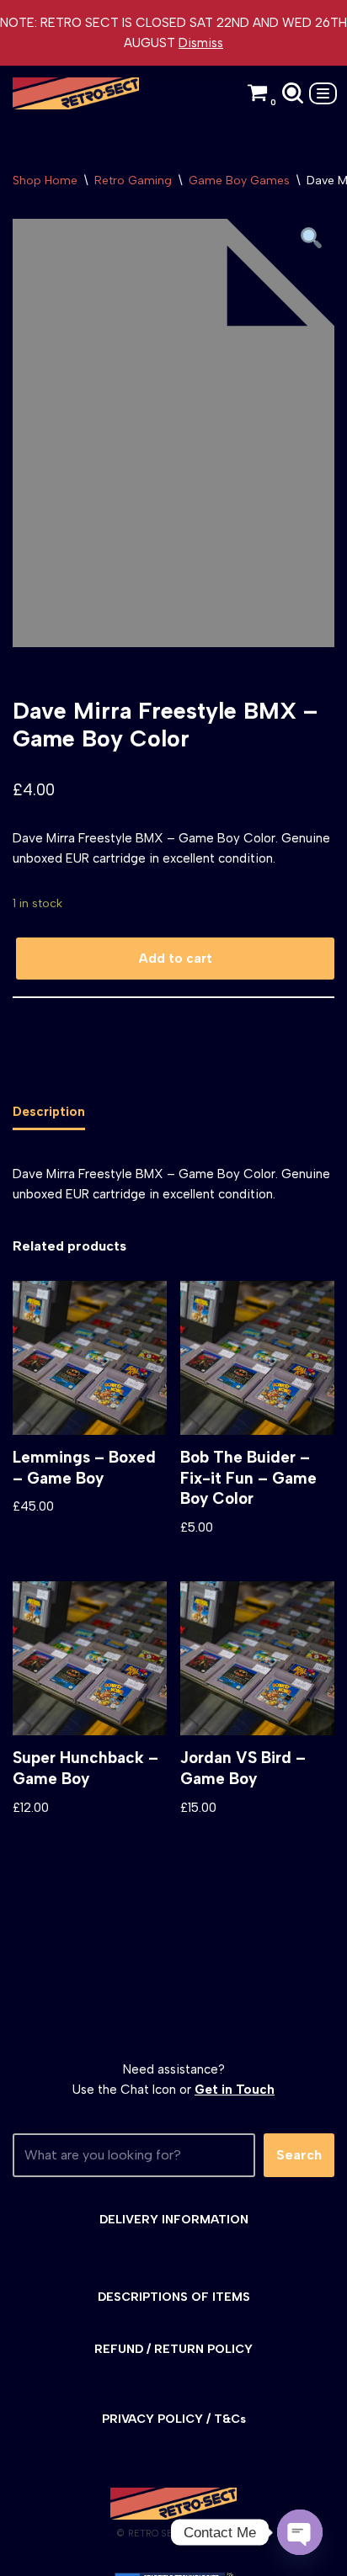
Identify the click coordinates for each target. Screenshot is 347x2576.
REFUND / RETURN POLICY (173, 2349)
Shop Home (45, 181)
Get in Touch (235, 2090)
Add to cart (176, 959)
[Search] (293, 93)
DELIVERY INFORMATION (174, 2220)
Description (49, 1112)
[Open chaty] (300, 2532)
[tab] (49, 1113)
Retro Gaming (133, 181)
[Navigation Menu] (323, 93)
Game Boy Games (239, 181)
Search (299, 2155)
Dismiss (201, 43)
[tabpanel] (173, 433)
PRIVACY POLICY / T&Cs (174, 2419)
